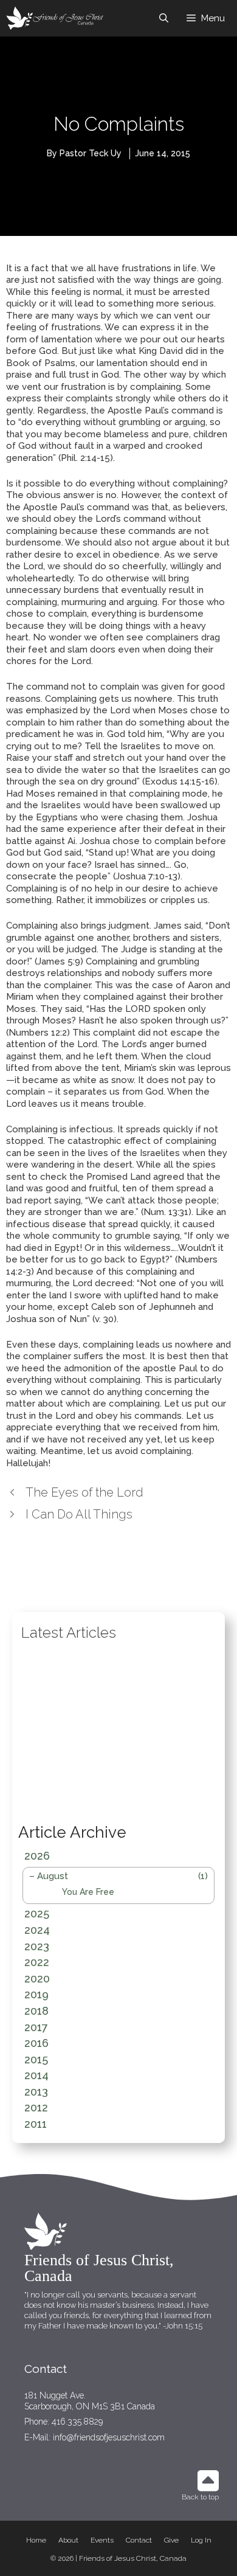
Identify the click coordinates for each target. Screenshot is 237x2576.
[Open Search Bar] (164, 18)
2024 (37, 1930)
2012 (36, 2107)
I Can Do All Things (79, 1514)
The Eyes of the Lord (84, 1492)
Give (171, 2540)
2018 (36, 2011)
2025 (37, 1913)
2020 (37, 1979)
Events (102, 2540)
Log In (201, 2540)
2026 (37, 1856)
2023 (37, 1946)
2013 (36, 2092)
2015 (36, 2059)
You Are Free (88, 1892)
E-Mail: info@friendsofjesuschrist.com (94, 2437)
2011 (36, 2124)
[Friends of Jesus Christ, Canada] (56, 18)
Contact (139, 2540)
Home (36, 2540)
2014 (36, 2075)
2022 (37, 1962)
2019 (36, 1994)
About (68, 2540)
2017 (36, 2027)
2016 (36, 2043)
